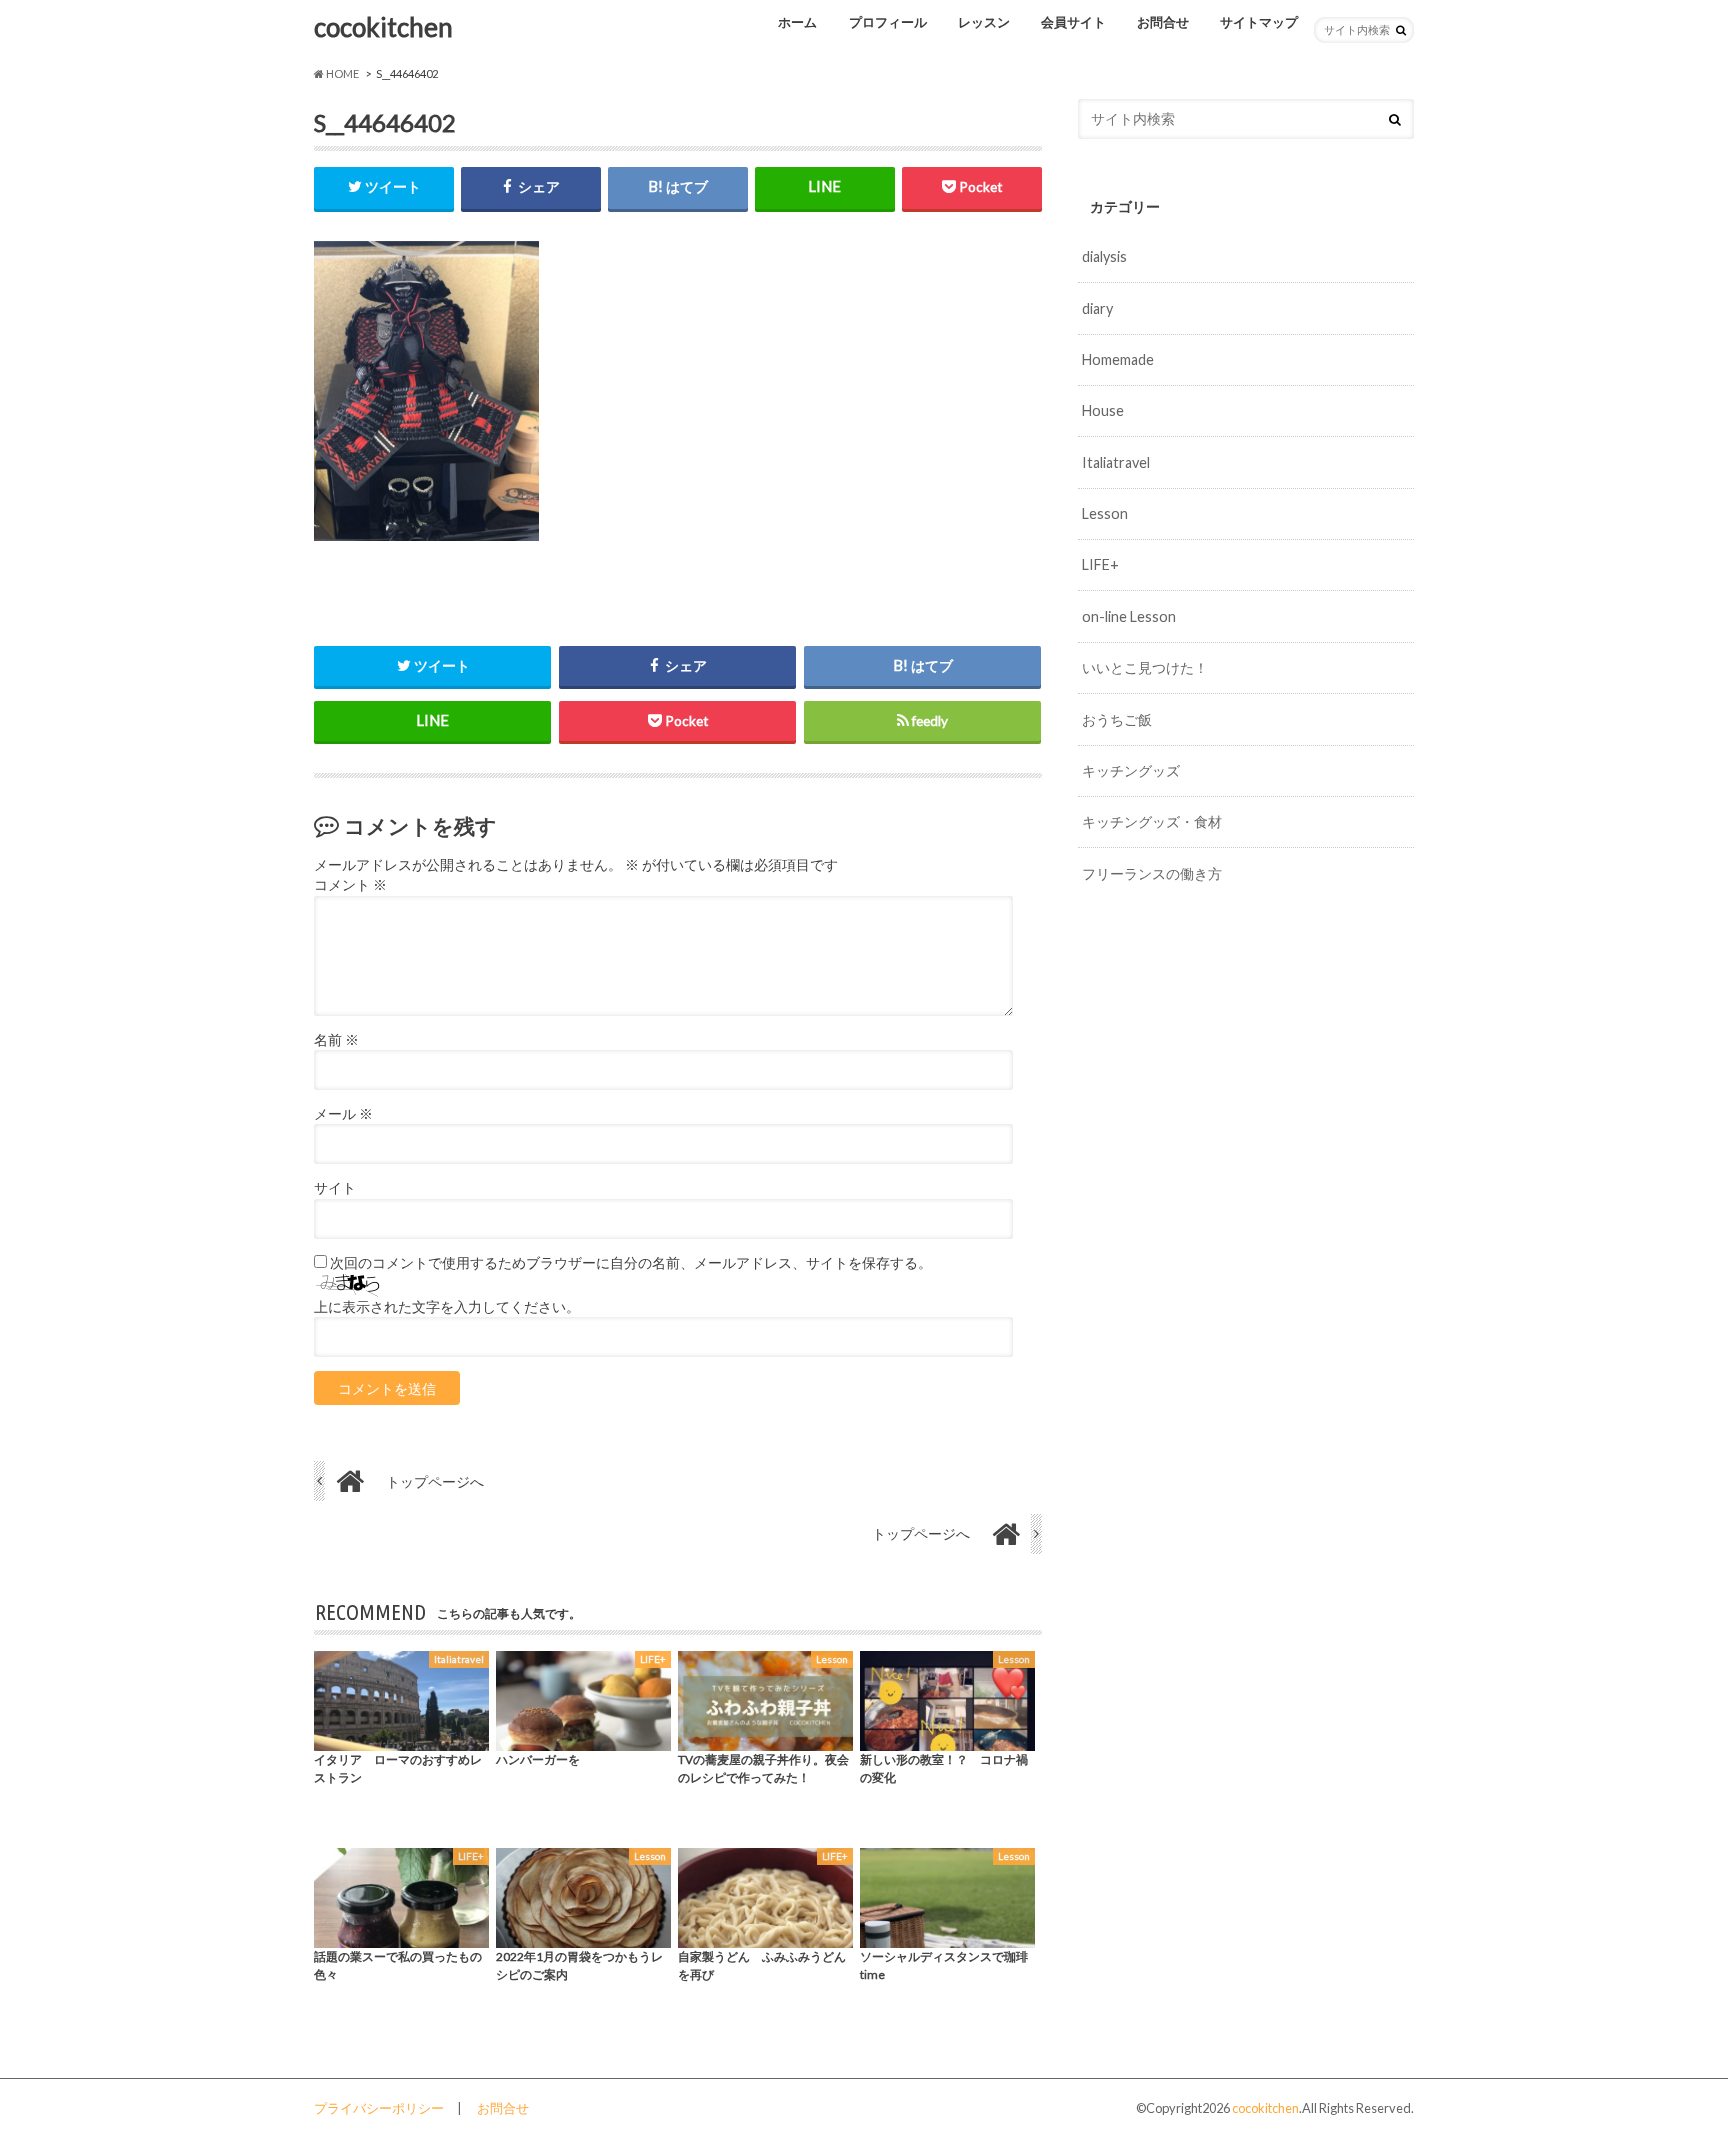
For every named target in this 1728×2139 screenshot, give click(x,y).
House (1103, 410)
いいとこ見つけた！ (1145, 667)
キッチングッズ (1131, 770)
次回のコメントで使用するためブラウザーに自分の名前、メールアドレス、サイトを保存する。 (631, 1263)
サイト (335, 1188)
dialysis (1104, 256)
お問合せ (1163, 22)
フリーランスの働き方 (1152, 873)
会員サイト (1073, 22)
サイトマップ (1259, 22)
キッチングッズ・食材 (1152, 821)
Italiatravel (1116, 462)
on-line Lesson (1129, 616)
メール (343, 1114)
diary (1097, 308)
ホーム (797, 22)
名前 (336, 1040)
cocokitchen (383, 27)
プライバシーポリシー (379, 2108)
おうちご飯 (1117, 719)
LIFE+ (1100, 564)
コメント (350, 885)
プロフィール (888, 22)
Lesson (1105, 513)
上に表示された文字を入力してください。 (447, 1307)
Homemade (1118, 359)
